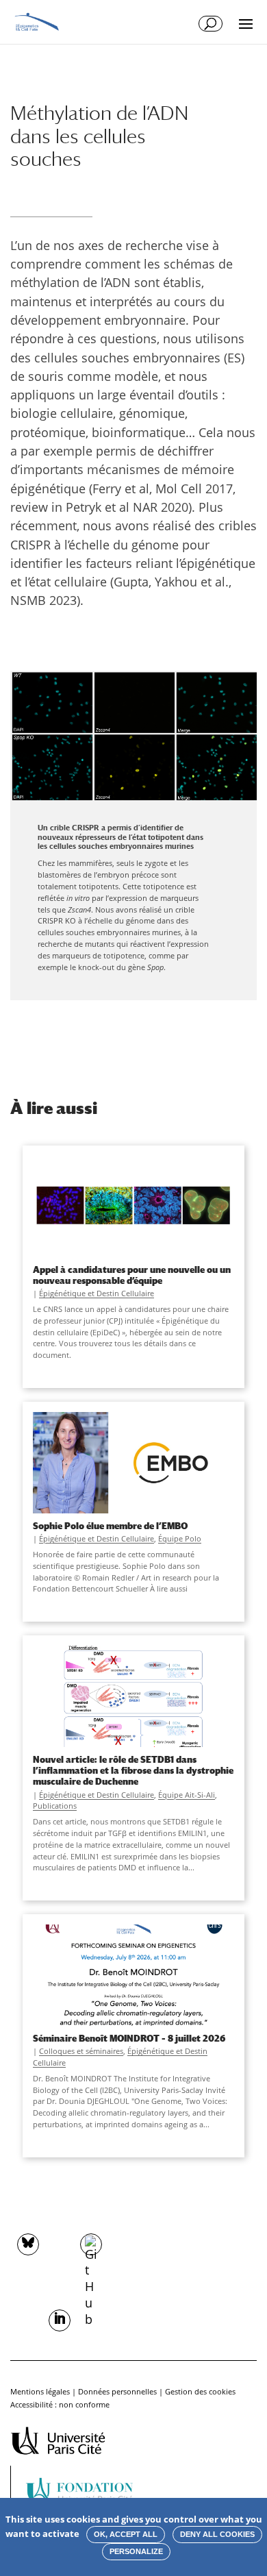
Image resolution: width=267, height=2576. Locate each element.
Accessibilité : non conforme (60, 2404)
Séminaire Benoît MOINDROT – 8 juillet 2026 (129, 2038)
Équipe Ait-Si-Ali (187, 1795)
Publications (55, 1806)
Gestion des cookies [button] (200, 2391)
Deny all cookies (217, 2534)
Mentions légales (40, 2391)
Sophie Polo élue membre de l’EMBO (110, 1526)
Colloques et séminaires (81, 2051)
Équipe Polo (180, 1538)
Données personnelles (117, 2391)
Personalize (136, 2551)
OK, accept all (126, 2534)
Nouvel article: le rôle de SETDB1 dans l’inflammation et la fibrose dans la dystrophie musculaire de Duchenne (133, 1770)
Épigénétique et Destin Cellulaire (97, 1293)
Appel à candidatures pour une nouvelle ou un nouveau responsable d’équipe (132, 1275)
